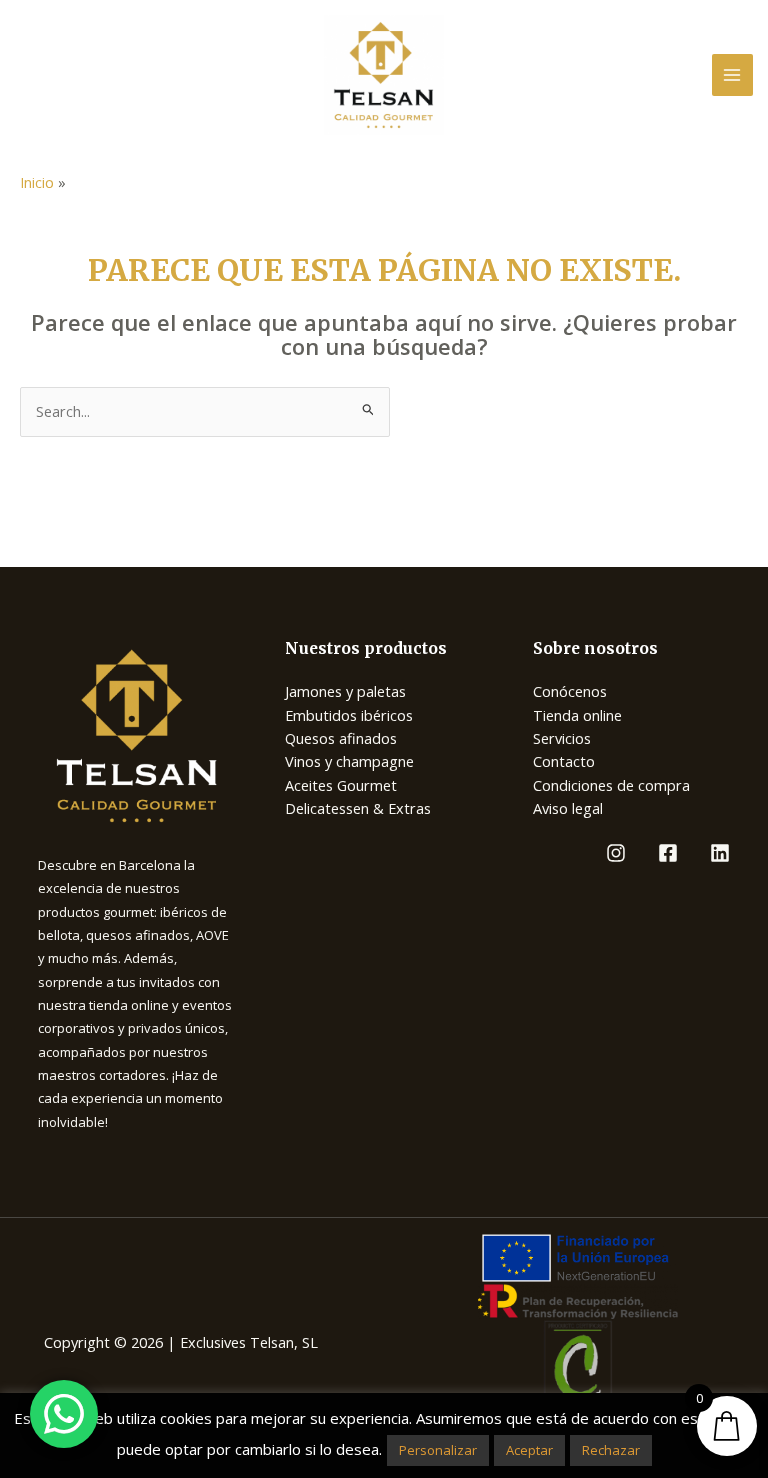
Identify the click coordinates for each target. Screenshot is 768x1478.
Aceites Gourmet (341, 785)
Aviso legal (568, 808)
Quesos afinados (341, 738)
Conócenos (570, 691)
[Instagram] (616, 853)
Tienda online (577, 715)
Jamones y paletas (345, 691)
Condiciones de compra (611, 785)
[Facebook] (668, 853)
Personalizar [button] (438, 1450)
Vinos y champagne (349, 761)
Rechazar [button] (611, 1450)
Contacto (564, 761)
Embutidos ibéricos (349, 715)
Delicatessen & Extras (358, 808)
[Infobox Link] (136, 735)
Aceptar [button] (529, 1450)
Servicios (562, 738)
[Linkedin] (720, 853)
